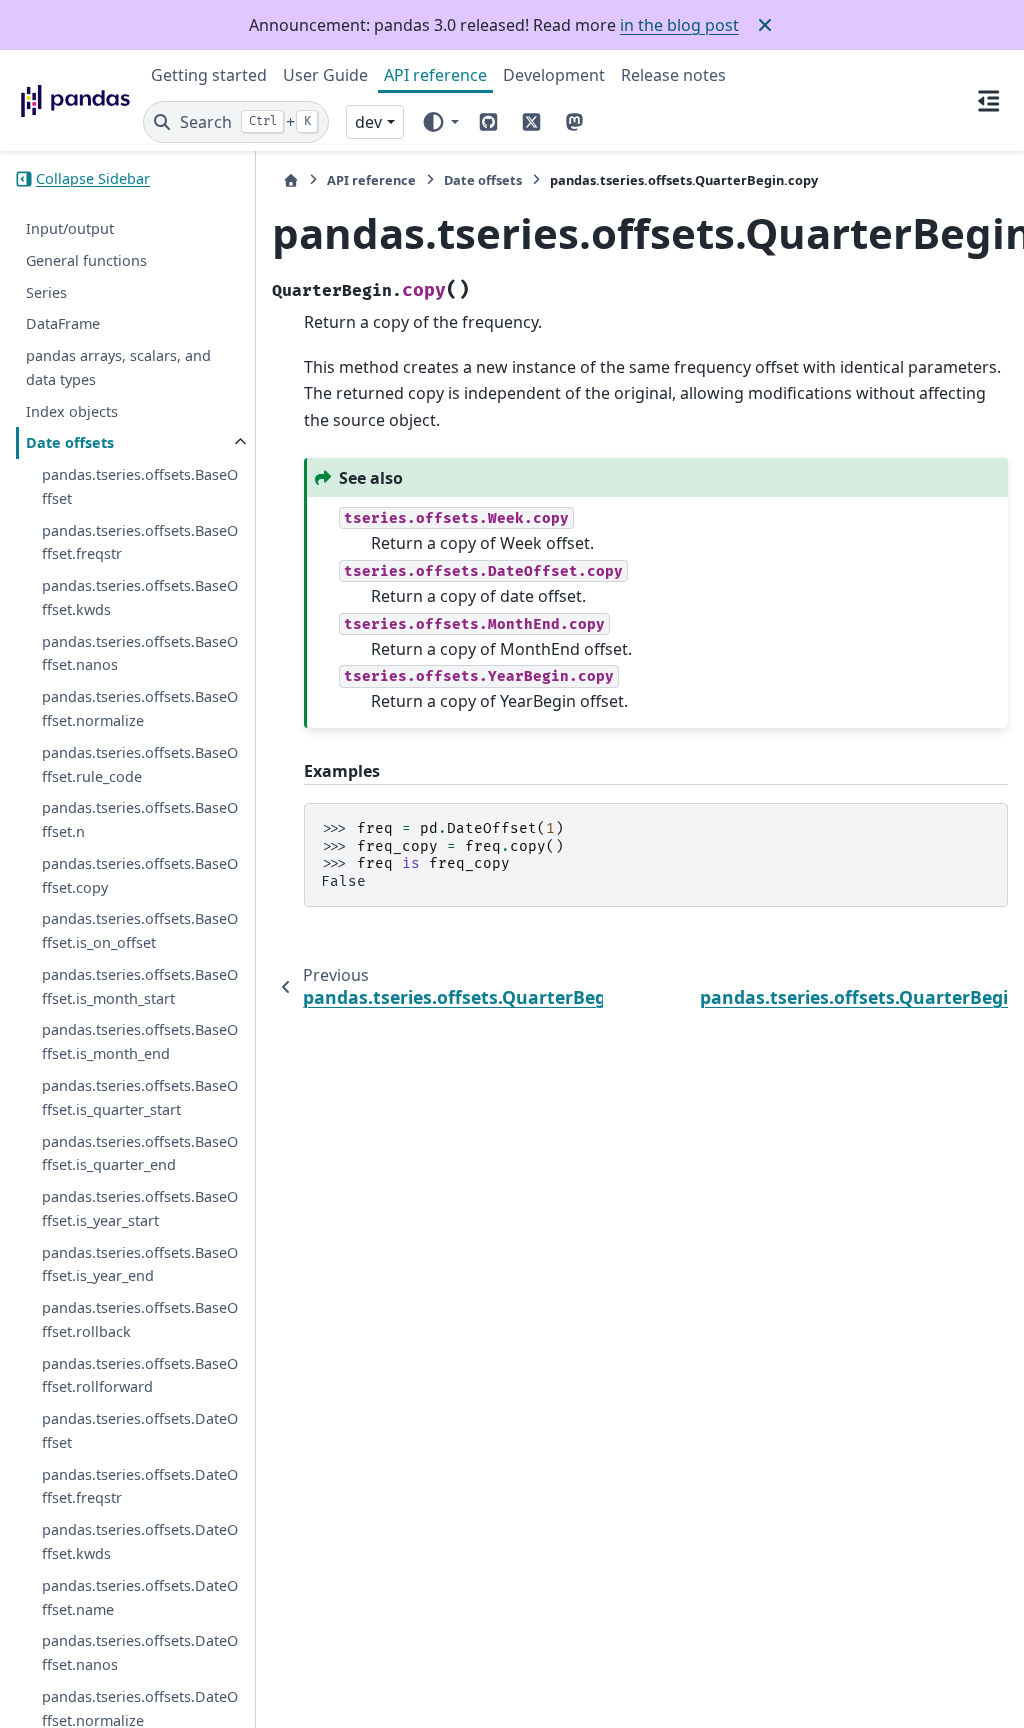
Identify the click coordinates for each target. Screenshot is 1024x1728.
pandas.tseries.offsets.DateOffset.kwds (140, 1541)
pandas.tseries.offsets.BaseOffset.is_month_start (140, 986)
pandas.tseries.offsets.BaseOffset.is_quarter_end (140, 1153)
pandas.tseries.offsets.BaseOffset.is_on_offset (140, 930)
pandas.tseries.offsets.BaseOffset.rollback (140, 1319)
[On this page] (988, 100)
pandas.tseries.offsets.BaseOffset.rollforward (140, 1375)
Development (554, 75)
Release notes (673, 75)
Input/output (70, 228)
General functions (86, 260)
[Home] (291, 180)
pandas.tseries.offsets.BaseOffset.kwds (140, 597)
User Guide (325, 75)
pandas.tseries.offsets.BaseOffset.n (140, 819)
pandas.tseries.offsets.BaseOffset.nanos (140, 653)
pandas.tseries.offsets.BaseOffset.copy (140, 875)
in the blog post (679, 25)
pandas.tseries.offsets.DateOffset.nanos (140, 1652)
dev (368, 122)
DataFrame (63, 323)
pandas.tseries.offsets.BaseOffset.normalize (140, 708)
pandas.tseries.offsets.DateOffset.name (140, 1597)
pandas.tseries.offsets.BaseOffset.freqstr (140, 542)
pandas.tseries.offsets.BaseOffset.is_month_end (140, 1041)
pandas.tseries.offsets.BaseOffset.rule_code (140, 764)
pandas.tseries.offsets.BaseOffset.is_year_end (140, 1264)
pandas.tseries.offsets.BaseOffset (140, 486)
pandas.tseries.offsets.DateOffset (140, 1430)
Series (46, 292)
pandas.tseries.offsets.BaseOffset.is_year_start (140, 1208)
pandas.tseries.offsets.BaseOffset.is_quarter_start (140, 1097)
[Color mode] (439, 122)
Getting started (209, 75)
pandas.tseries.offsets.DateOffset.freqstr (140, 1486)
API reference (435, 75)
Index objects (72, 411)
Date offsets (70, 442)
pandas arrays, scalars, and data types (118, 367)
